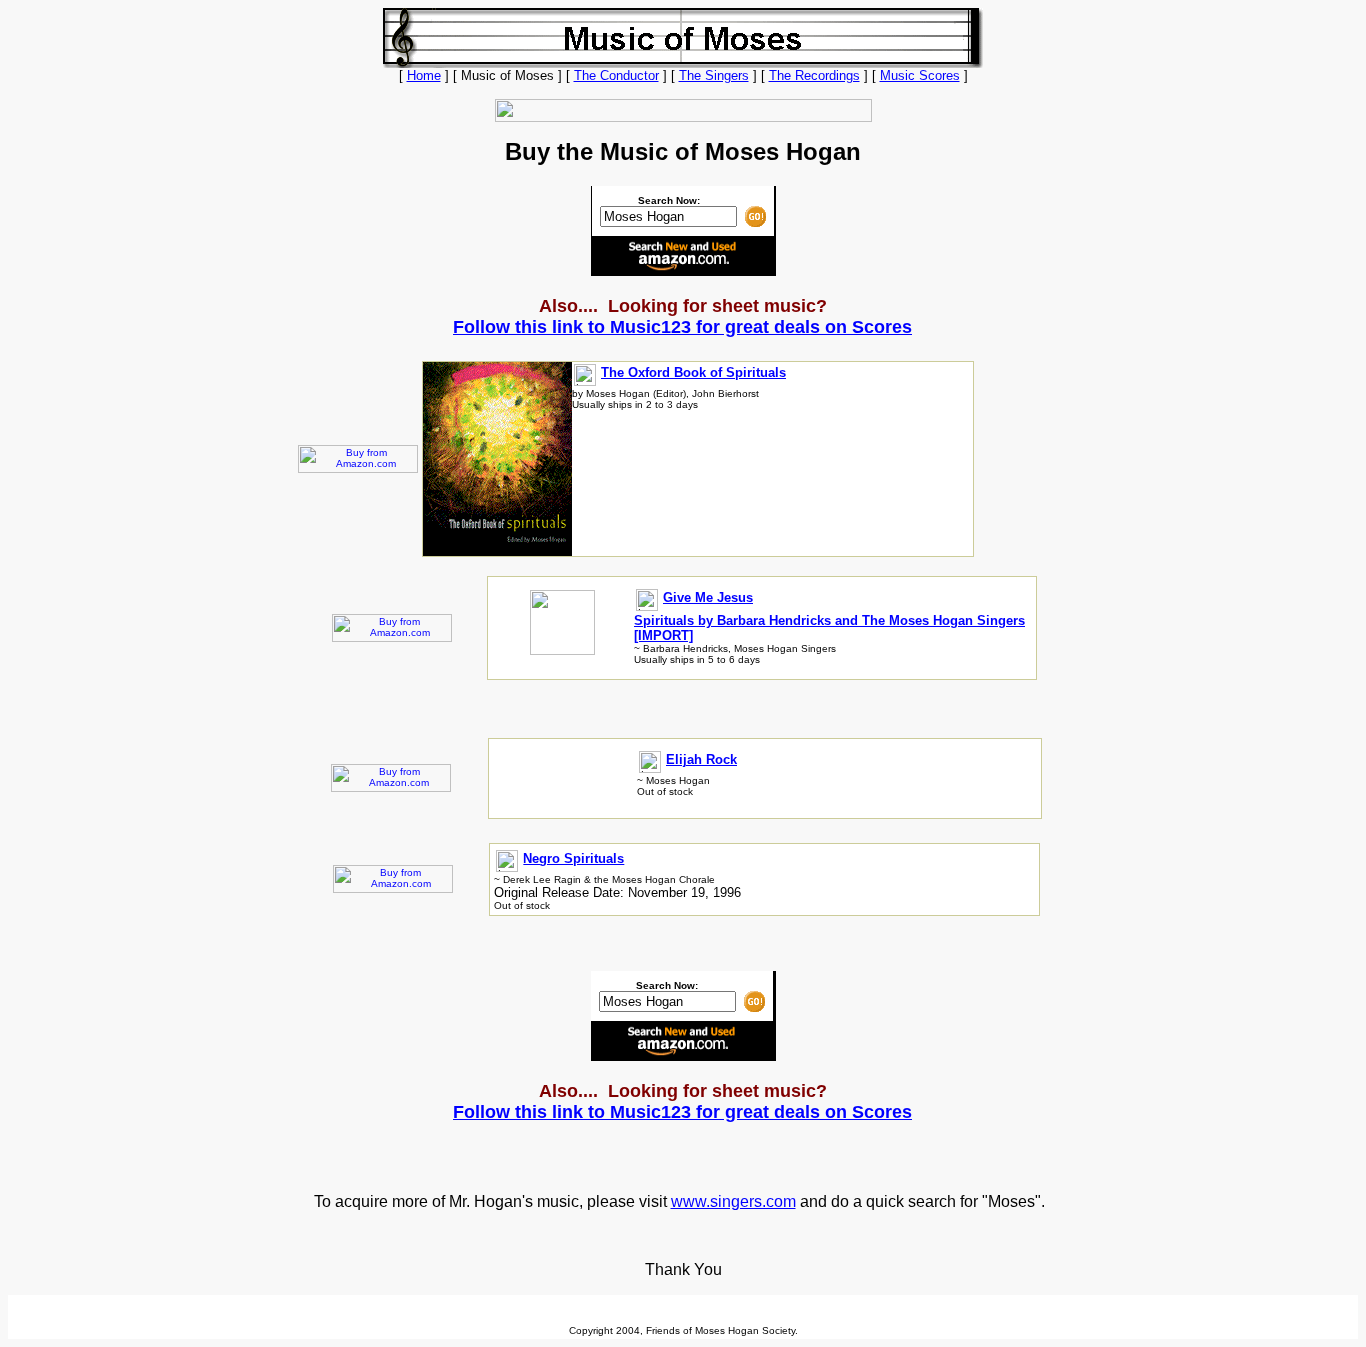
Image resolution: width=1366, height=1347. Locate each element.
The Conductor (616, 75)
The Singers (714, 75)
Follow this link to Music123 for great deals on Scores (682, 327)
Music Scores (920, 75)
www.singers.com (733, 1201)
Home (424, 75)
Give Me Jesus (708, 597)
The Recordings (814, 75)
